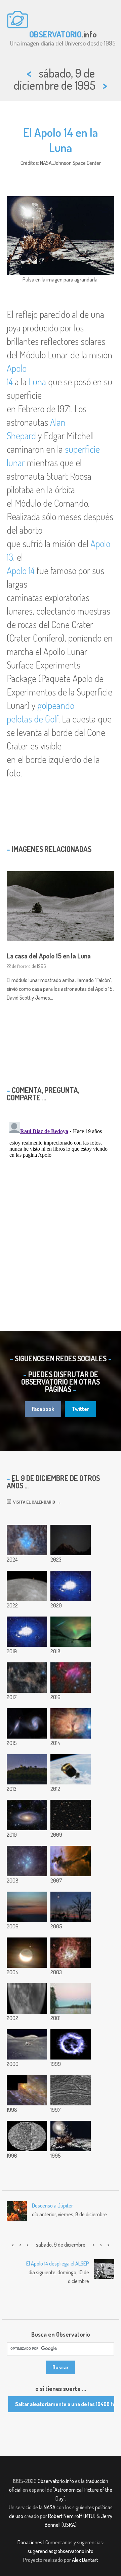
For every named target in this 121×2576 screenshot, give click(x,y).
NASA (50, 2507)
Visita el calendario (33, 1502)
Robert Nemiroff (65, 2516)
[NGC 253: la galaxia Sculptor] (27, 2090)
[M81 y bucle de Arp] (27, 1815)
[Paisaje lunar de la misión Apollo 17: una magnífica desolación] (27, 2044)
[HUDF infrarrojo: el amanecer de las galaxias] (71, 1815)
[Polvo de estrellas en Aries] (27, 1678)
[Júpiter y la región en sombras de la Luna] (27, 1953)
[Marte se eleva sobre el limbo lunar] (27, 1586)
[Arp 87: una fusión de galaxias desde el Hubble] (27, 1723)
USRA (69, 2525)
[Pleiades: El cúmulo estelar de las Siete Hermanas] (27, 1540)
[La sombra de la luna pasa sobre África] (27, 1998)
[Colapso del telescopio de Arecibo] (71, 1586)
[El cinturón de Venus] (71, 1998)
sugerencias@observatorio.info (61, 2551)
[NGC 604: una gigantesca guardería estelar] (71, 1953)
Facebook (43, 1409)
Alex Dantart (85, 2560)
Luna (37, 382)
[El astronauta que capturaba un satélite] (71, 1769)
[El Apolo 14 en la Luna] (71, 2136)
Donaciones (30, 2542)
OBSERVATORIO (55, 34)
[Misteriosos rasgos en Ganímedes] (71, 2090)
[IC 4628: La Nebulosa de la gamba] (71, 1678)
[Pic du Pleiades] (71, 1540)
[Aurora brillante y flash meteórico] (71, 1632)
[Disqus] (61, 1204)
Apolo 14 (21, 570)
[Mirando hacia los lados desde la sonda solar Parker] (27, 1632)
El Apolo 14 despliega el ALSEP (58, 2263)
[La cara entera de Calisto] (27, 2136)
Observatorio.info (56, 2481)
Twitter (80, 1409)
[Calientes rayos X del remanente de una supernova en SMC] (71, 2044)
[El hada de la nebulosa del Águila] (71, 1861)
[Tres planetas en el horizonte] (27, 1907)
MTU (89, 2516)
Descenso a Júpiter (52, 2205)
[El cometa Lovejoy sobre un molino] (27, 1769)
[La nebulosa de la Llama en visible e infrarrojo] (71, 1723)
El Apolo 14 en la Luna (61, 140)
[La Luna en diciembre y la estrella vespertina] (71, 1907)
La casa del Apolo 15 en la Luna (49, 956)
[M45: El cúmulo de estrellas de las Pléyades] (27, 1861)
